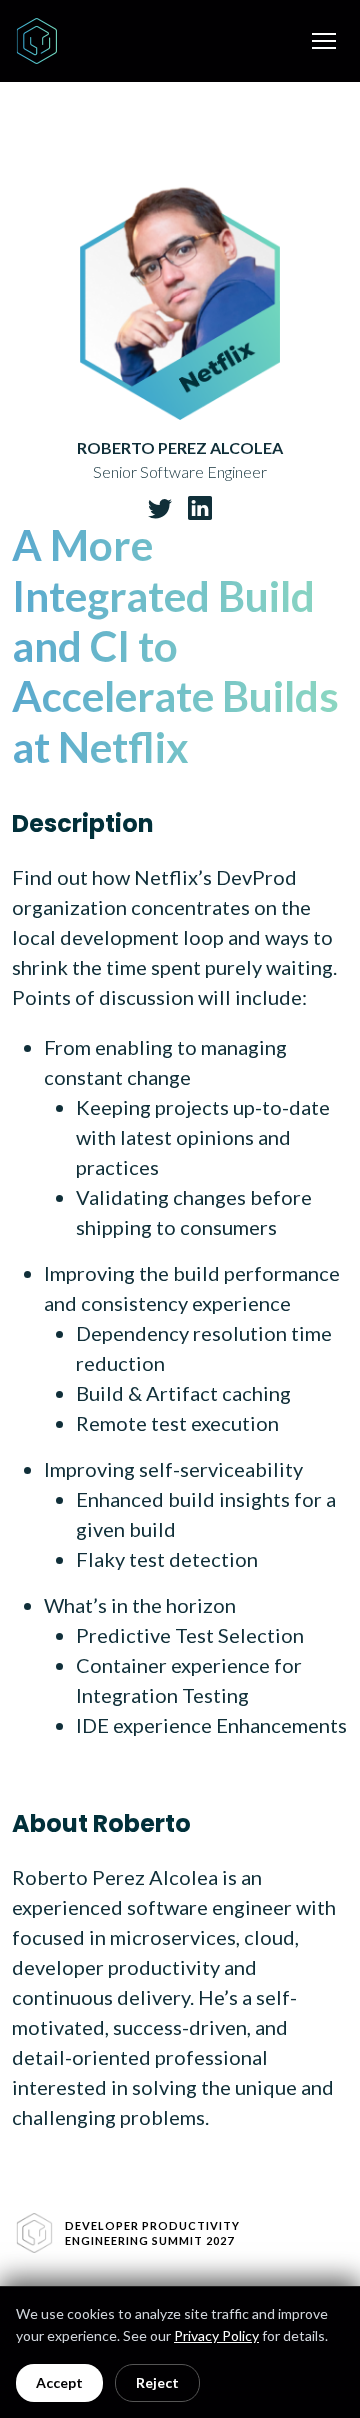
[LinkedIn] (200, 508)
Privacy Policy (216, 2335)
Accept (59, 2382)
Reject (157, 2382)
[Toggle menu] (324, 41)
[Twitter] (160, 508)
